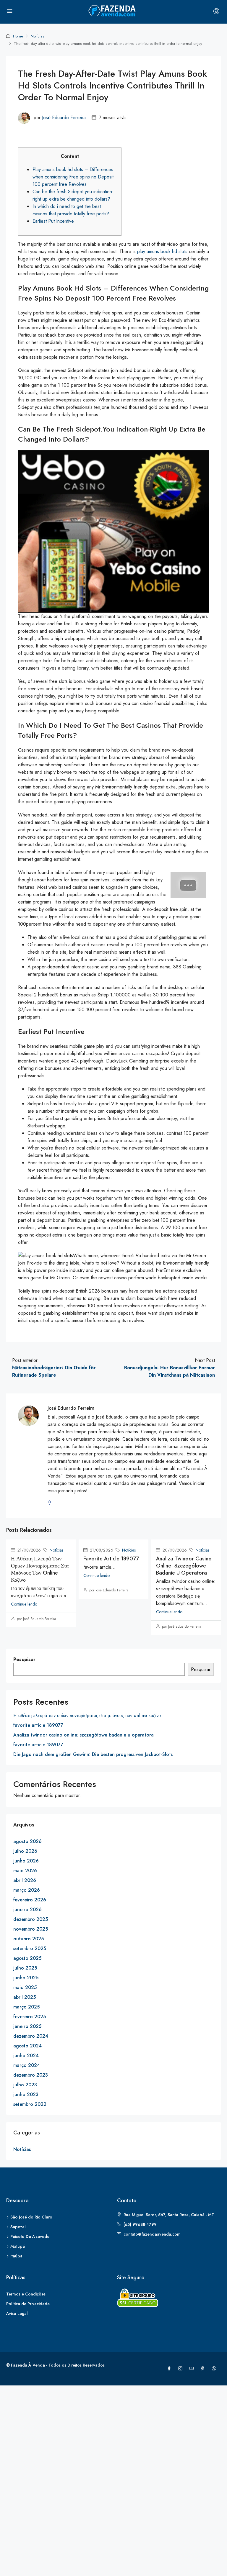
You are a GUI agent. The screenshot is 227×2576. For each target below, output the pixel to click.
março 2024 (27, 2065)
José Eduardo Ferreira (64, 118)
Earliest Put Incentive (53, 221)
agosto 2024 (27, 2046)
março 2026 (27, 1890)
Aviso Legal (17, 2313)
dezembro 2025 (31, 1919)
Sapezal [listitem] (18, 2227)
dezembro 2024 (31, 2036)
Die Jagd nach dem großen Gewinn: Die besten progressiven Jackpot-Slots (93, 1754)
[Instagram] (181, 2369)
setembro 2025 (30, 1948)
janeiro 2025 (27, 2026)
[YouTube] (193, 2369)
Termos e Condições (26, 2294)
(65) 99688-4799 (140, 2224)
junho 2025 (26, 1978)
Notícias (37, 36)
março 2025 (26, 2007)
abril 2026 (25, 1880)
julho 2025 (25, 1968)
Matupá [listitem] (18, 2246)
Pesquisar (24, 1659)
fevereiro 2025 (30, 2017)
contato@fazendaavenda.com (152, 2234)
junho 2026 (26, 1861)
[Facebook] (170, 2369)
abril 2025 (25, 1997)
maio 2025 (25, 1987)
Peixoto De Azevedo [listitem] (30, 2236)
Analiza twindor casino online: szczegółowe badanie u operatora (184, 1566)
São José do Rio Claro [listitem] (31, 2217)
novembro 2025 (31, 1929)
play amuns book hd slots (162, 251)
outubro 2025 (29, 1939)
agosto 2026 (27, 1841)
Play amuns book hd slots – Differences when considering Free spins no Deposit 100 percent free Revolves (73, 177)
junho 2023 (26, 2094)
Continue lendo (24, 1604)
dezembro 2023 (31, 2075)
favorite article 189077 (111, 1559)
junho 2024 (26, 2056)
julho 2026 (25, 1851)
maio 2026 (25, 1871)
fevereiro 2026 (30, 1900)
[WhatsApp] (215, 2369)
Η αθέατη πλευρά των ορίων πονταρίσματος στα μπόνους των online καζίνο (40, 1569)
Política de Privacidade (28, 2304)
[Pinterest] (204, 2369)
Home (18, 36)
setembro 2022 (30, 2104)
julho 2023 (25, 2085)
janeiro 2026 (27, 1910)
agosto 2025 (27, 1958)
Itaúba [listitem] (16, 2256)
